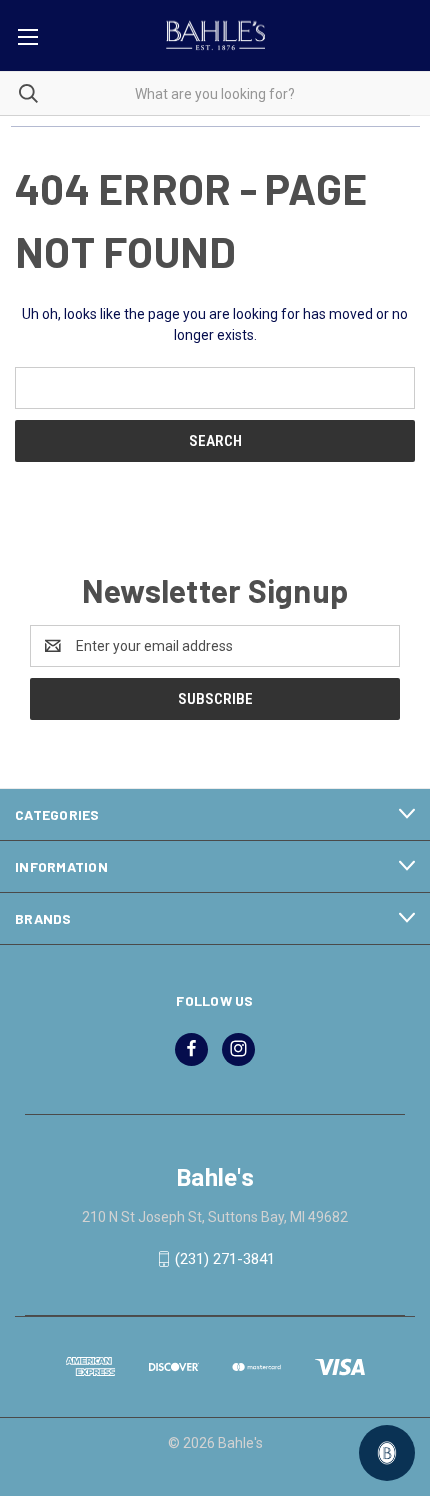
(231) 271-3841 (225, 1259)
